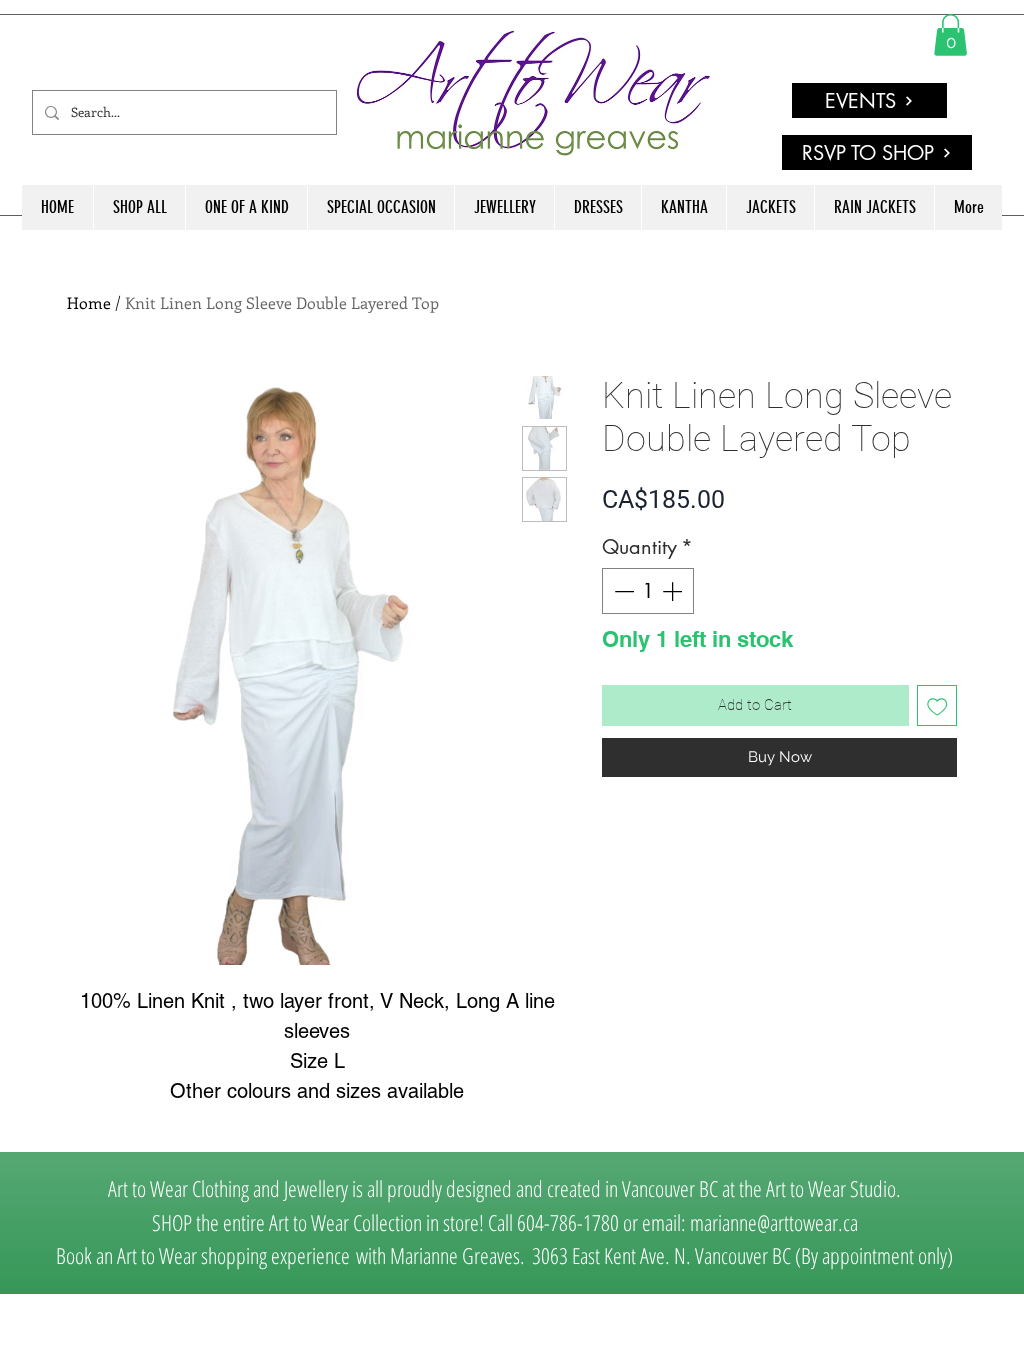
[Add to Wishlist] (937, 705)
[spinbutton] (648, 591)
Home (89, 302)
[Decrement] (622, 591)
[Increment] (674, 591)
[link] (950, 35)
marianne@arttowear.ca (774, 1222)
